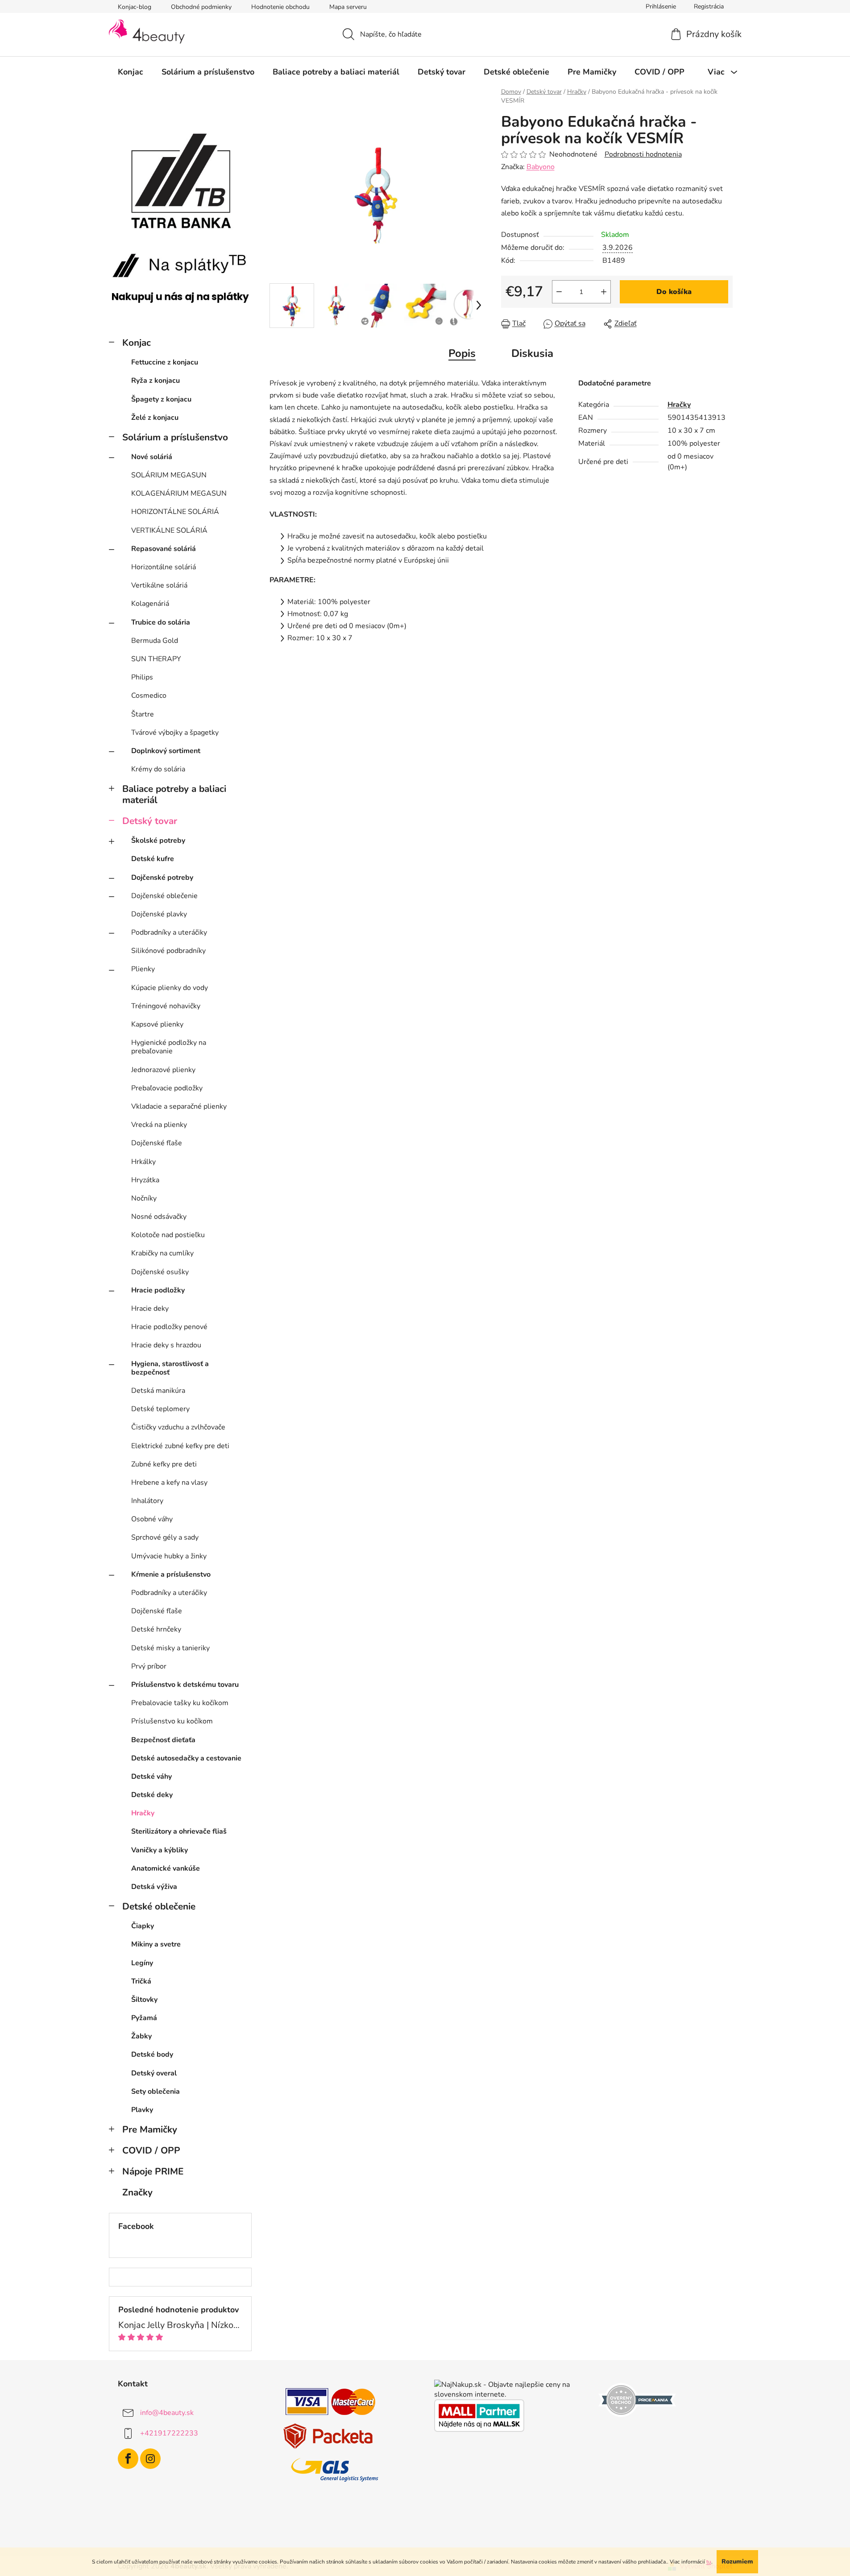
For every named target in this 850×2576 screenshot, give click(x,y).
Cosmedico (149, 696)
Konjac (137, 343)
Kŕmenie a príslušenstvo (171, 1574)
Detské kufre (153, 859)
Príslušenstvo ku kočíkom (172, 1721)
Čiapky (143, 1926)
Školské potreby (158, 841)
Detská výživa (154, 1887)
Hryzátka (145, 1180)
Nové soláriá (152, 457)
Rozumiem (737, 2562)
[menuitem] (131, 72)
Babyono (541, 167)
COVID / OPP (151, 2150)
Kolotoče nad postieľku (168, 1235)
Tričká (141, 1981)
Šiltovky (144, 2000)
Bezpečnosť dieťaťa (163, 1740)
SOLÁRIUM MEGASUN (169, 475)
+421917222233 (169, 2433)
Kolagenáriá (150, 604)
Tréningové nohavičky (166, 1006)
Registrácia (709, 6)
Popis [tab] (462, 353)
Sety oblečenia (155, 2091)
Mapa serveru (348, 7)
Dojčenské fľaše (157, 1143)
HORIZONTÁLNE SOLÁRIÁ (175, 512)
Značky (137, 2192)
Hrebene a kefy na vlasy (169, 1483)
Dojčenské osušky (160, 1272)
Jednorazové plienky (163, 1070)
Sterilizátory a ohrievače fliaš (179, 1831)
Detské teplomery (160, 1409)
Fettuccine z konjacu (165, 362)
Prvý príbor (149, 1666)
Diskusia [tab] (532, 353)
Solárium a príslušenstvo (175, 437)
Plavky (142, 2110)
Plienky (143, 969)
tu (709, 2562)
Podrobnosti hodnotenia (643, 154)
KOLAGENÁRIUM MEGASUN (179, 493)
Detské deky (152, 1795)
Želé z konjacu (155, 418)
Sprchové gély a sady (165, 1537)
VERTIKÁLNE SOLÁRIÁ (169, 530)
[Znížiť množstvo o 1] (559, 292)
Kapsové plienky (157, 1024)
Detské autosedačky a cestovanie (186, 1758)
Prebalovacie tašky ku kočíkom (180, 1703)
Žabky (141, 2036)
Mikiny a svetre (156, 1944)
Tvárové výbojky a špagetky (175, 733)
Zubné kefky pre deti (164, 1464)
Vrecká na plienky (159, 1125)
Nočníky (144, 1198)
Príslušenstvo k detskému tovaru (185, 1685)
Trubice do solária (161, 622)
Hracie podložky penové (169, 1327)
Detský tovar (150, 821)
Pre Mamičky (150, 2129)
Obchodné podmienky (201, 7)
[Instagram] (150, 2459)
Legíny (142, 1963)
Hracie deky (150, 1309)
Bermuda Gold (155, 641)
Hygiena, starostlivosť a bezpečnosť (170, 1368)
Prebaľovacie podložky (167, 1088)
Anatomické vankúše (166, 1868)
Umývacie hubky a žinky (169, 1556)
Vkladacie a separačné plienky (179, 1106)
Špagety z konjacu (161, 399)
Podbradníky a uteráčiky (169, 932)
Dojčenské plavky (159, 914)
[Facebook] (128, 2459)
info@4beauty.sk (167, 2413)
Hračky (143, 1813)
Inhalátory (147, 1501)
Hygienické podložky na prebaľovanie (169, 1047)
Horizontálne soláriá (164, 567)
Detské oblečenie (159, 1906)
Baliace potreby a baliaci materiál (174, 794)
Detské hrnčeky (156, 1629)
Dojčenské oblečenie (164, 896)
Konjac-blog (135, 7)
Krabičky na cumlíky (162, 1253)
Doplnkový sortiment (166, 751)
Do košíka (674, 292)
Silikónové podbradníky (168, 951)
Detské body (152, 2054)
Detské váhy (151, 1777)
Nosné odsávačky (159, 1217)
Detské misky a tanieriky (170, 1648)
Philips (142, 677)
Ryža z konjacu (155, 381)
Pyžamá (144, 2018)
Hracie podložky (158, 1290)
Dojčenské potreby (162, 878)
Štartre (143, 714)
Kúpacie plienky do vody (170, 988)
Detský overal (154, 2073)
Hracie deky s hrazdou (166, 1345)
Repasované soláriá (164, 549)
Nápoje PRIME (153, 2171)
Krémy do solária (158, 769)
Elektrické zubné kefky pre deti (180, 1446)
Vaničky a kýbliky (160, 1850)
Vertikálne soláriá (159, 585)
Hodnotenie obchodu (280, 7)
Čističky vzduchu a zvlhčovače (178, 1427)
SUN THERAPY (156, 659)
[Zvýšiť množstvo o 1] (604, 292)
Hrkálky (143, 1162)
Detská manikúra (158, 1391)
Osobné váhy (152, 1519)
